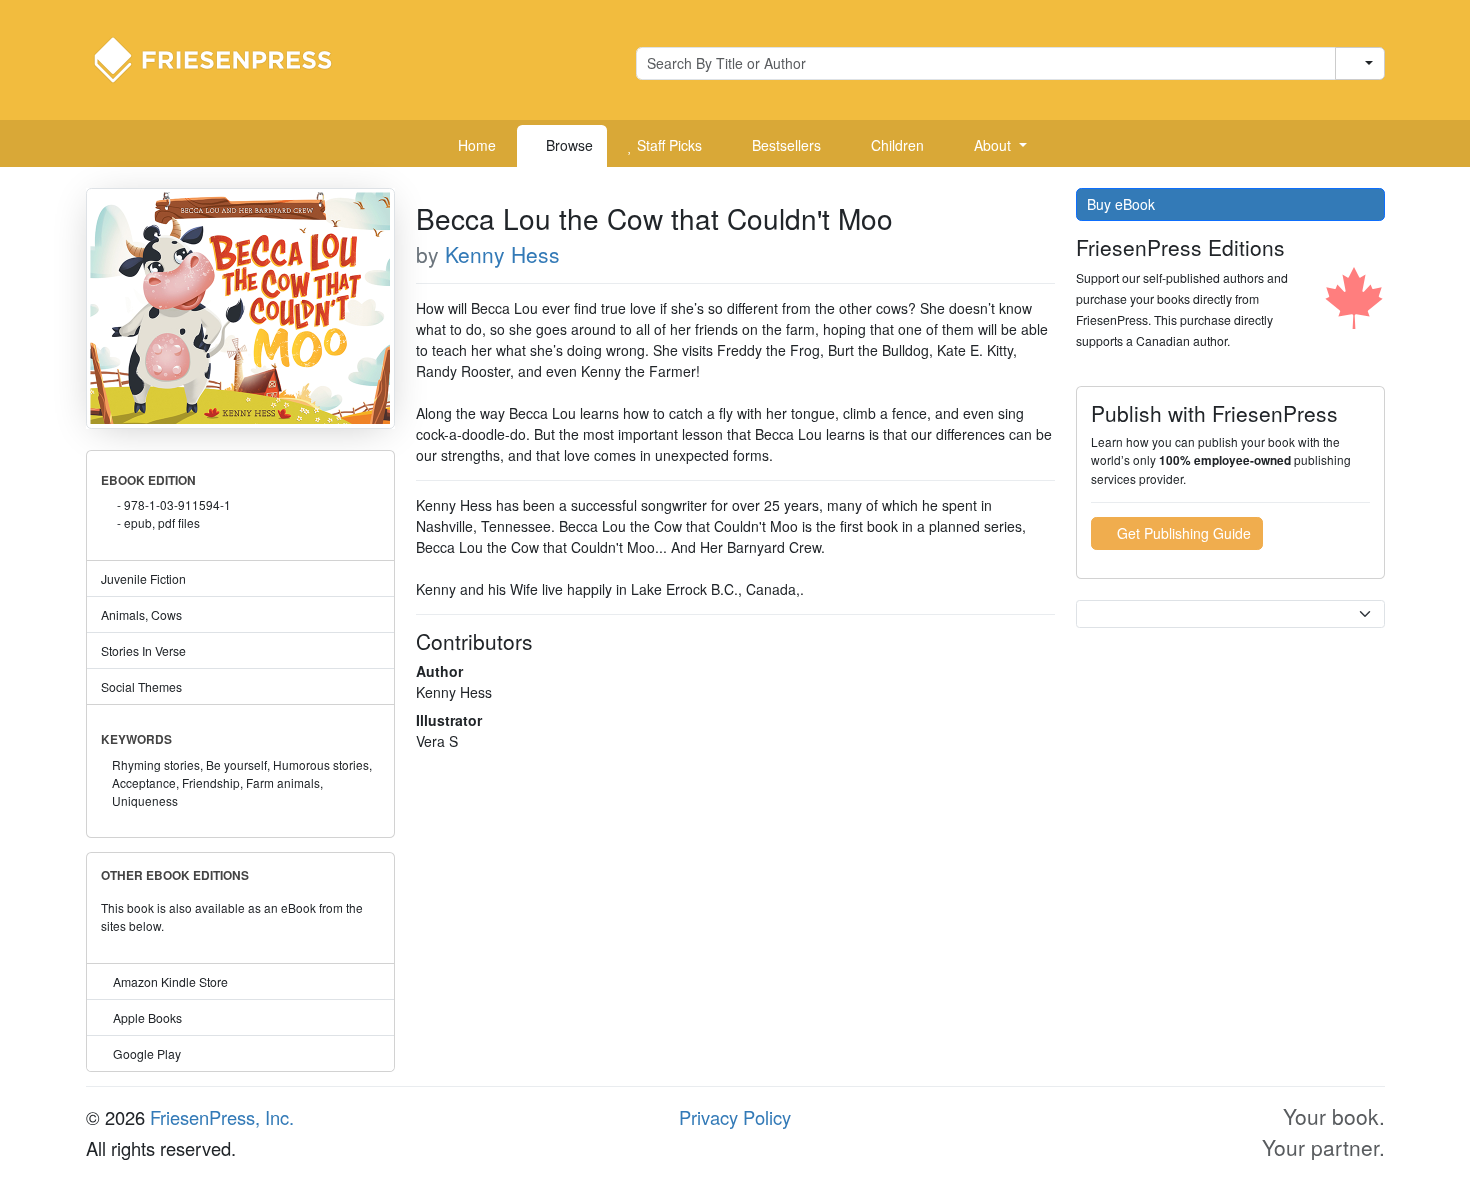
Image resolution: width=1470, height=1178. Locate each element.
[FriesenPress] (226, 58)
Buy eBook (1123, 204)
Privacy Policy (735, 1117)
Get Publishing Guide (1182, 533)
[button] (993, 146)
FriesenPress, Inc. (222, 1117)
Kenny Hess (502, 254)
